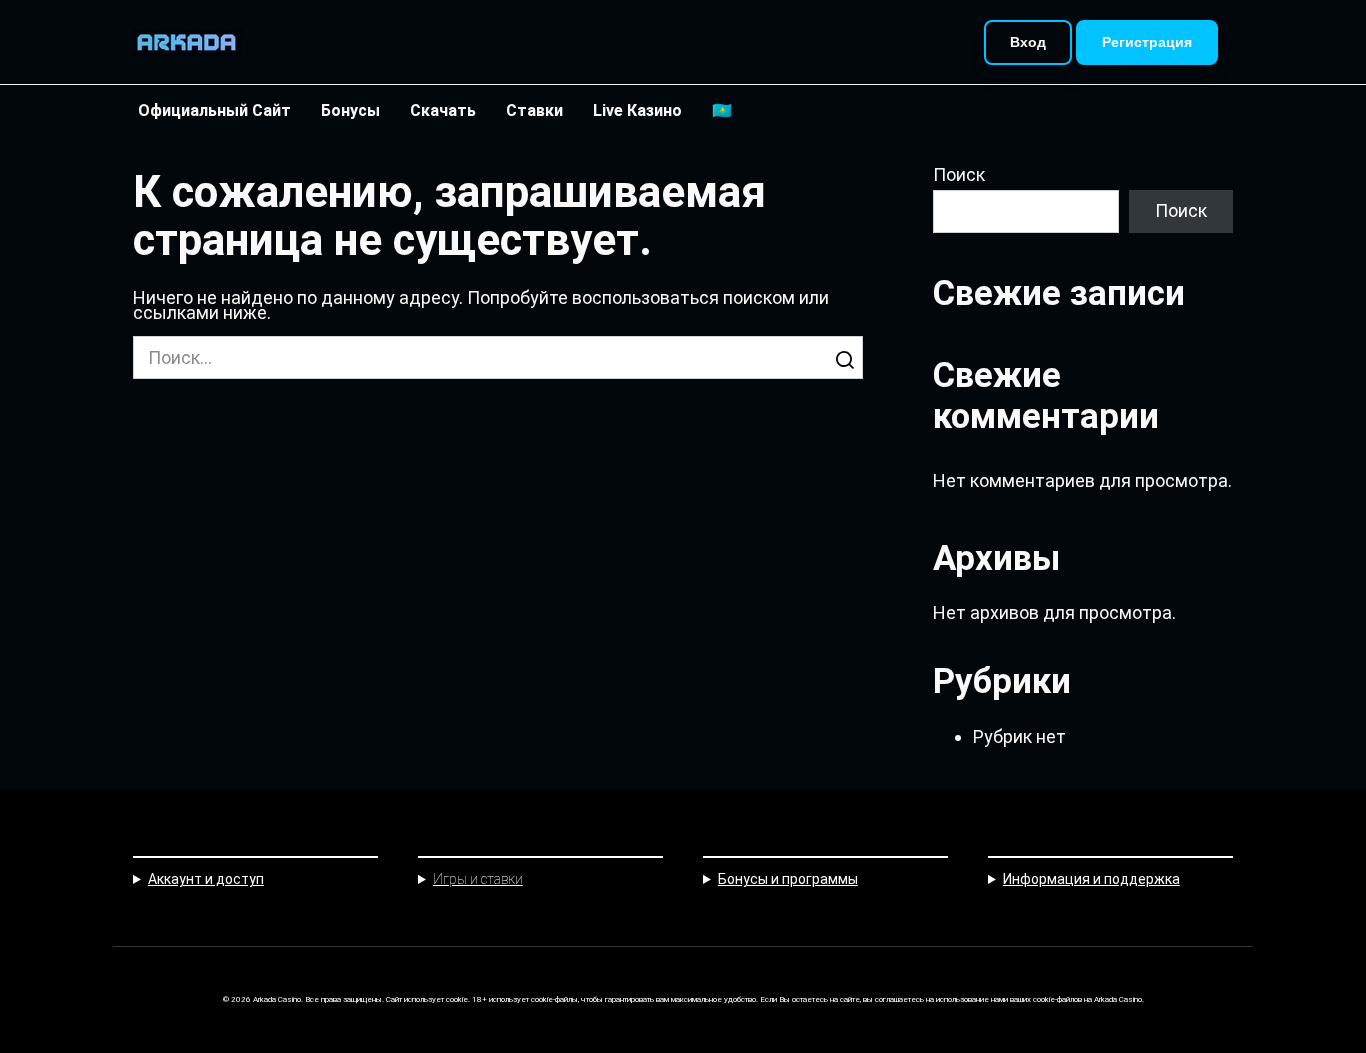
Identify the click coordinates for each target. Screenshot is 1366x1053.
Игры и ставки (478, 879)
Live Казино (637, 110)
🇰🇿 (722, 110)
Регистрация (1147, 42)
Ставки (534, 110)
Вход (1028, 42)
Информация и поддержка (1091, 879)
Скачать (443, 110)
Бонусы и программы (788, 879)
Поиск (959, 175)
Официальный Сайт (214, 110)
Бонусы (350, 110)
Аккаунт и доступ (206, 879)
